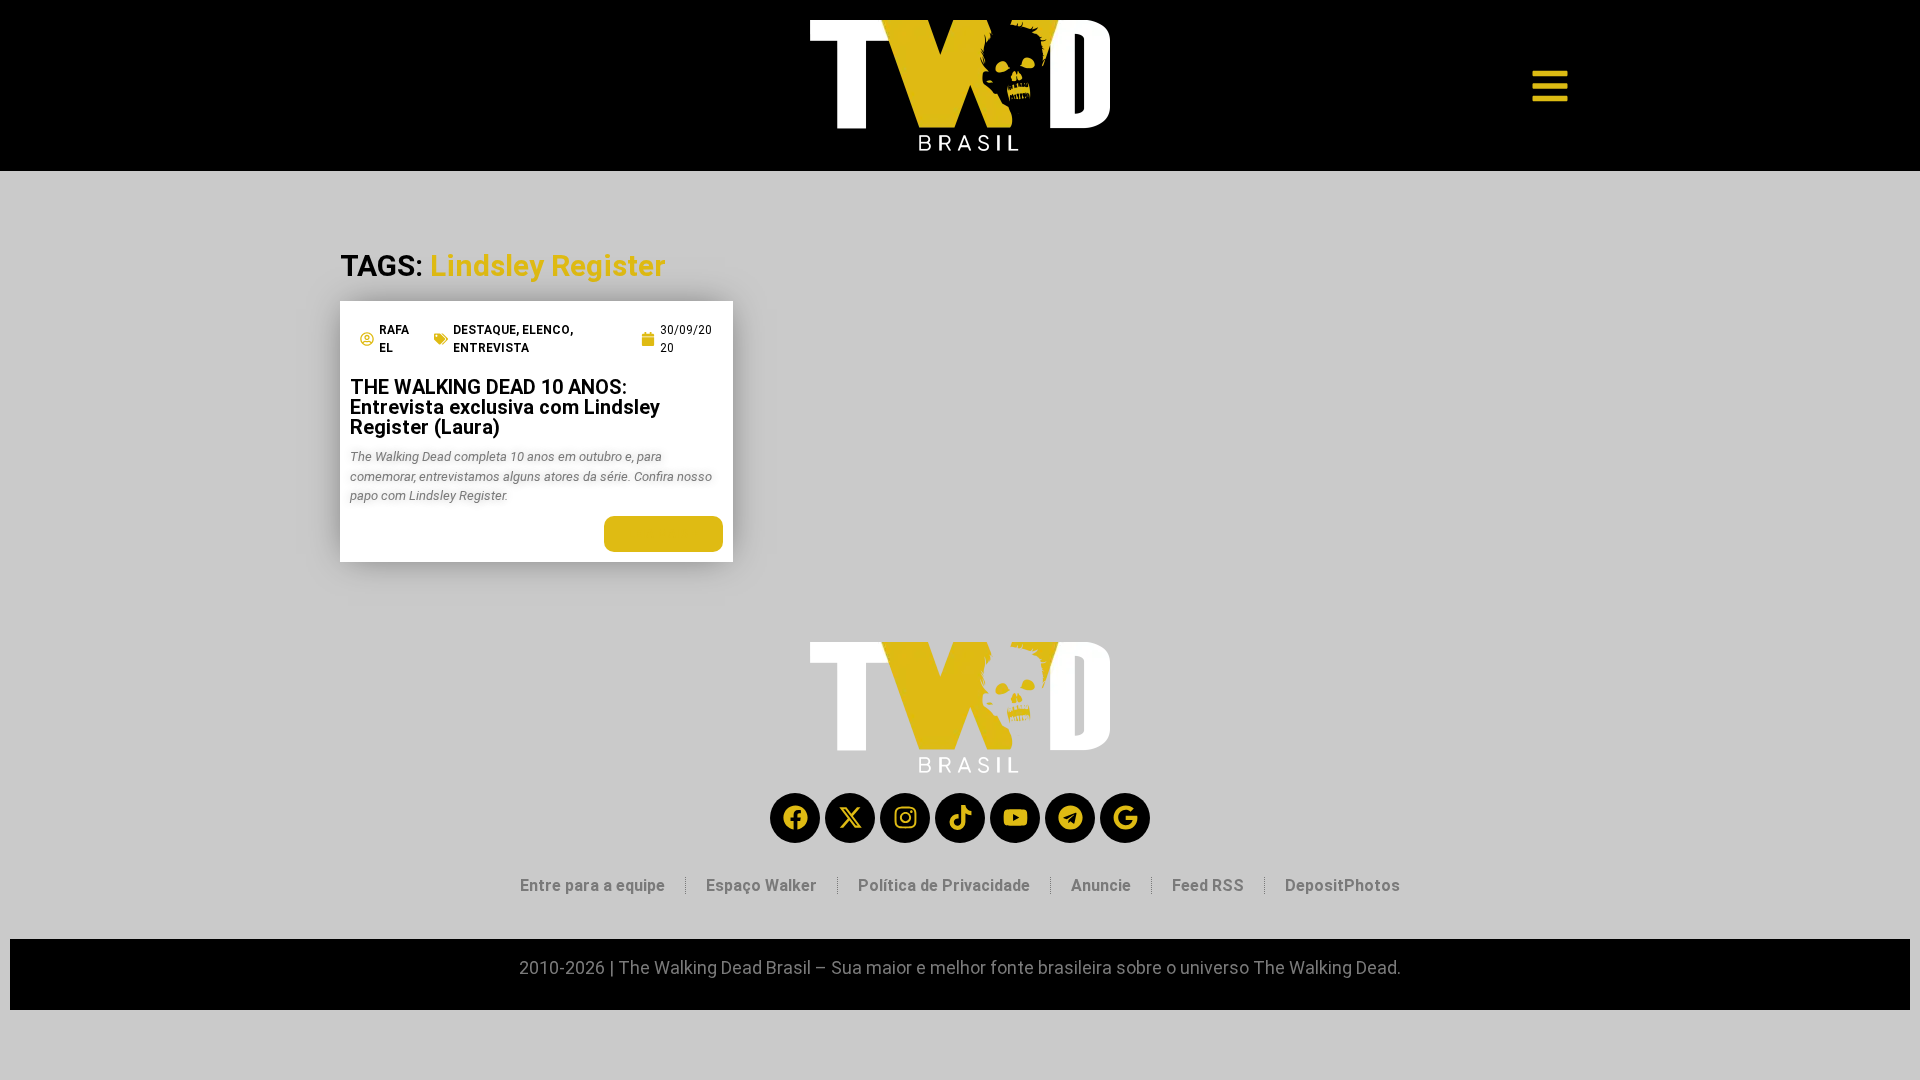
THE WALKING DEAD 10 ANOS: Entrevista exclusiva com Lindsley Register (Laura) (505, 407)
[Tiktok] (960, 818)
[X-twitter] (850, 818)
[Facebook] (795, 818)
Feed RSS (1208, 885)
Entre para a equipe (592, 885)
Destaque (484, 330)
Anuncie (1101, 885)
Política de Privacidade (944, 885)
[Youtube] (1015, 818)
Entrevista (491, 348)
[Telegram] (1070, 818)
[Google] (1125, 818)
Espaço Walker (761, 885)
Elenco (546, 330)
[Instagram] (905, 818)
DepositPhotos (1342, 885)
